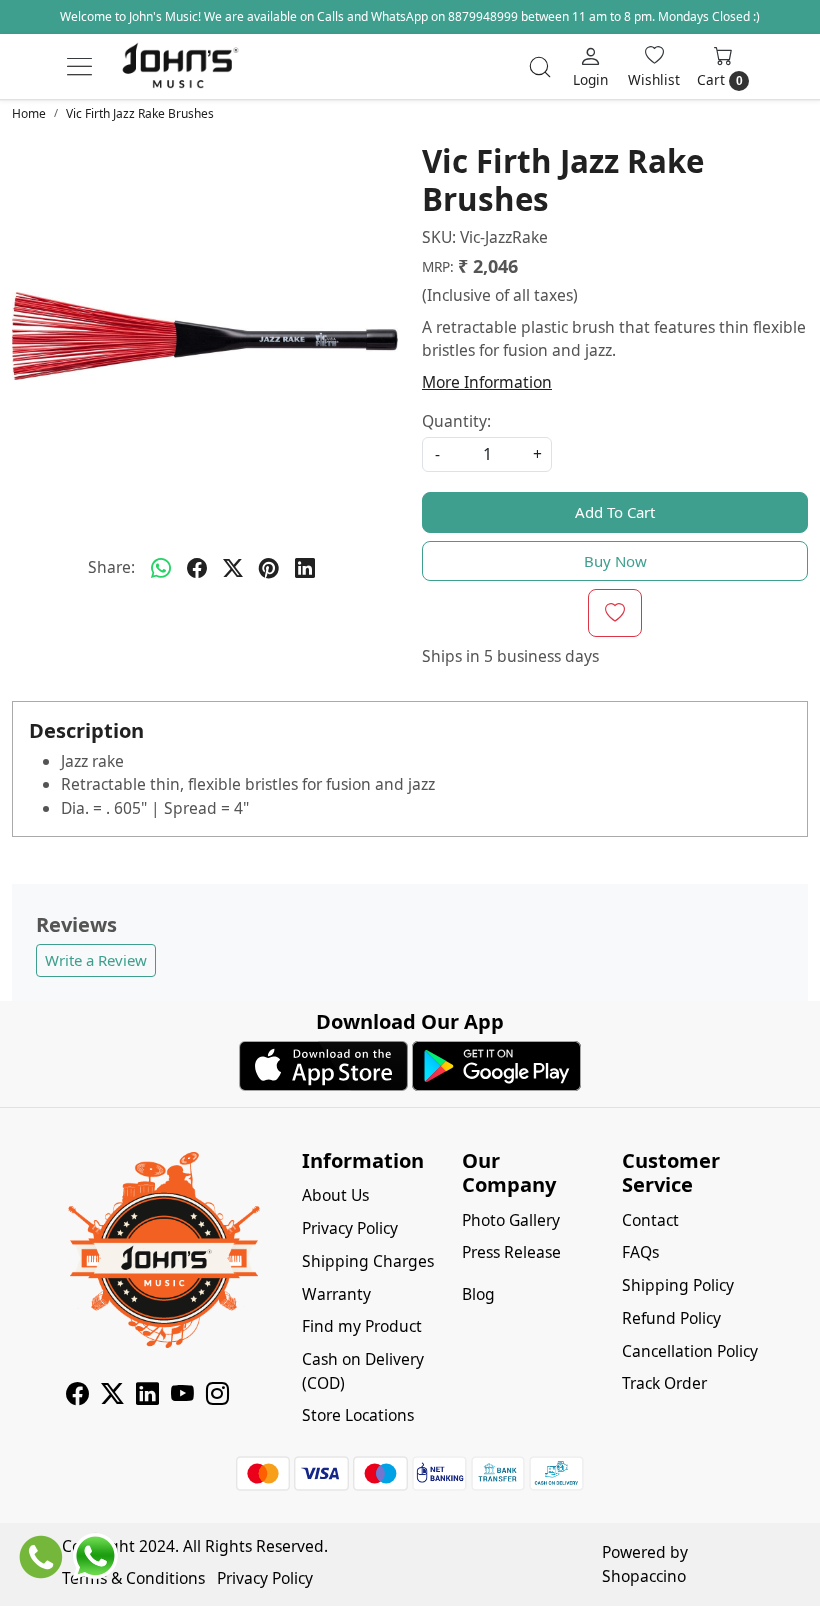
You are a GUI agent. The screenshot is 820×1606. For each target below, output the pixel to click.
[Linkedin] (147, 1397)
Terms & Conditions (133, 1578)
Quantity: (456, 421)
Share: (111, 567)
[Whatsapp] (161, 568)
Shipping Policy (678, 1285)
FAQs (640, 1252)
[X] (112, 1397)
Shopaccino (644, 1576)
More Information (487, 382)
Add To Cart (615, 512)
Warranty (336, 1294)
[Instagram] (217, 1397)
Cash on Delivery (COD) (363, 1370)
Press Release (511, 1252)
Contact (650, 1220)
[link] (540, 67)
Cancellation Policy (690, 1351)
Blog (478, 1294)
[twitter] (233, 568)
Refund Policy (671, 1318)
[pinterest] (269, 568)
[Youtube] (182, 1397)
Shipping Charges (368, 1261)
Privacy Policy (350, 1228)
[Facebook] (77, 1397)
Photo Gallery (511, 1220)
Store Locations (358, 1415)
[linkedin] (305, 568)
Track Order (664, 1383)
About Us (335, 1195)
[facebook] (197, 568)
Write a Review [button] (96, 960)
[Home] (180, 67)
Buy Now (615, 561)
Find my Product (362, 1326)
